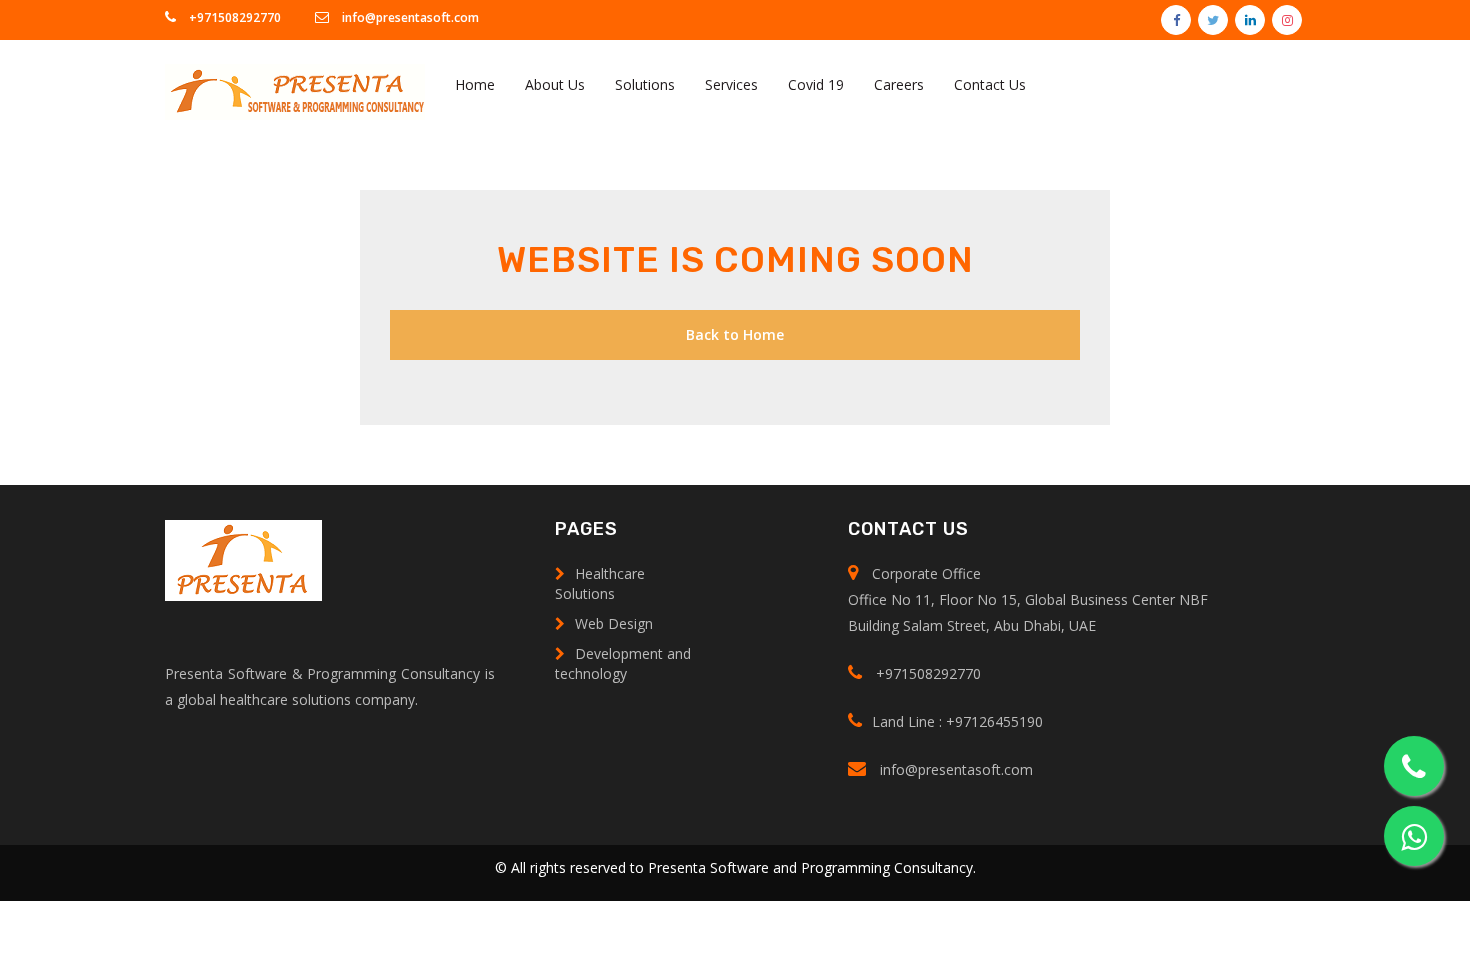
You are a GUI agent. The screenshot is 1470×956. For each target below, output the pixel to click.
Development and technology (623, 663)
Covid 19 (816, 84)
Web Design (614, 623)
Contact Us (990, 84)
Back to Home (735, 334)
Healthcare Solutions (600, 583)
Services (731, 84)
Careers (899, 84)
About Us (555, 84)
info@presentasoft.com (409, 17)
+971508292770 (233, 17)
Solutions (645, 84)
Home (475, 84)
